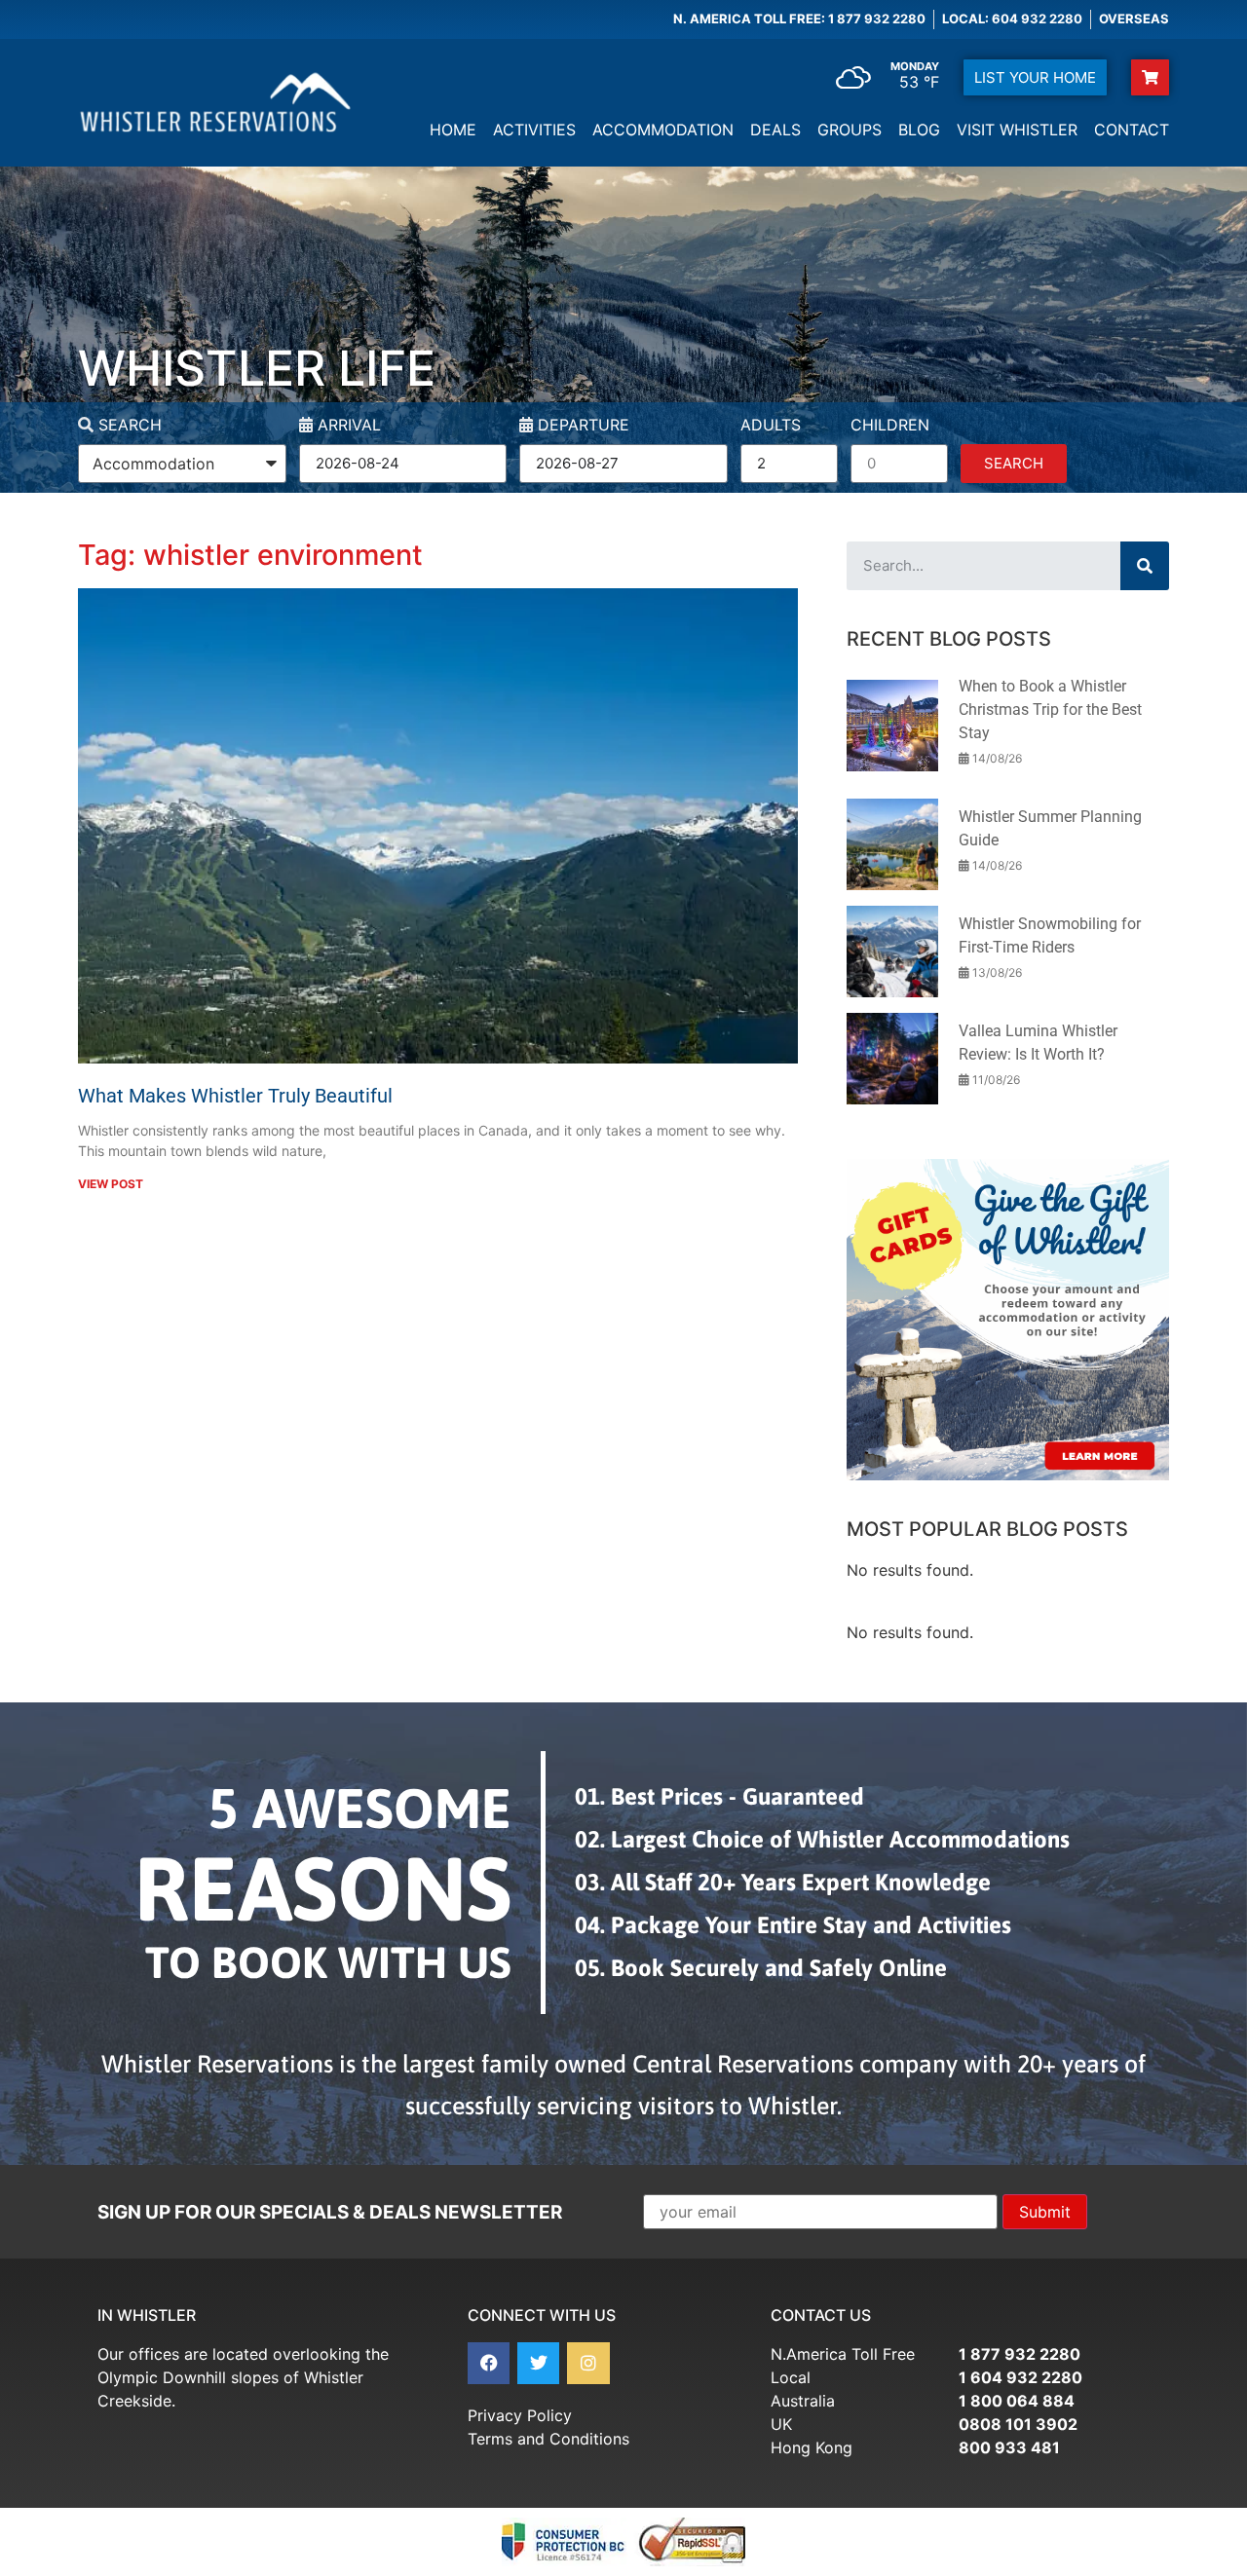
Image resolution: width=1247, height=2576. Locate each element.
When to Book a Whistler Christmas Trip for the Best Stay (1050, 709)
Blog (919, 130)
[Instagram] (588, 2363)
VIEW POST (111, 1184)
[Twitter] (538, 2363)
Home (453, 130)
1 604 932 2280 (1020, 2377)
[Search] (1145, 566)
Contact (1132, 130)
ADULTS (771, 426)
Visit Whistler (1017, 130)
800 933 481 (1009, 2447)
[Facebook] (489, 2363)
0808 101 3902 (1018, 2424)
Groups (850, 130)
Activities (534, 130)
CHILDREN (890, 426)
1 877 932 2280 (1020, 2354)
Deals (775, 130)
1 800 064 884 (1017, 2401)
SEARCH (128, 426)
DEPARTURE (581, 426)
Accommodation (663, 130)
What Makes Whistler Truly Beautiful (235, 1096)
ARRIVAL (347, 426)
